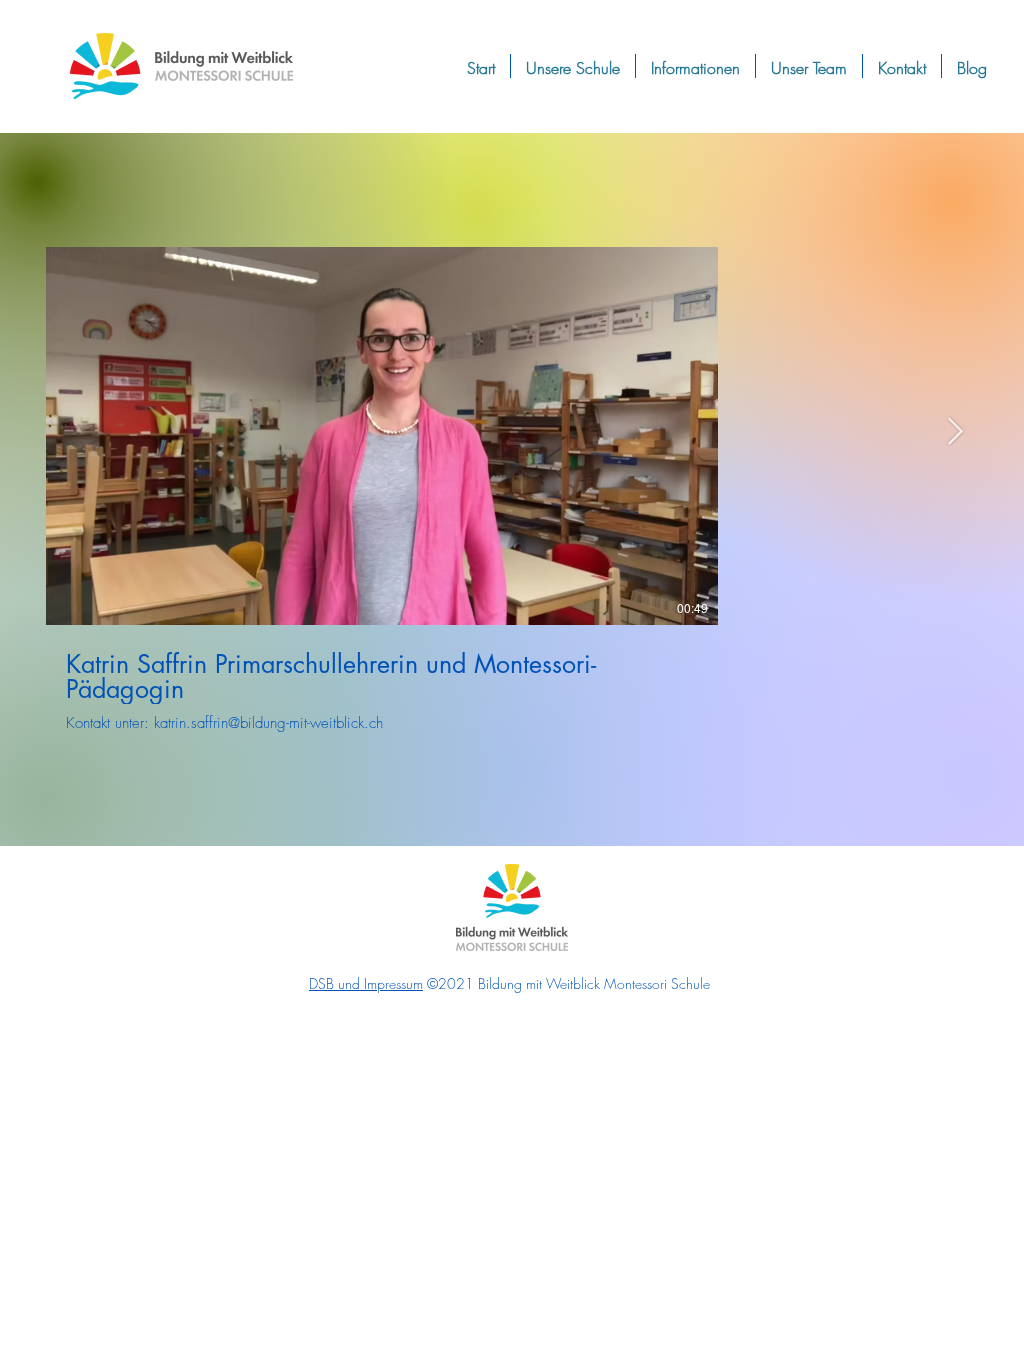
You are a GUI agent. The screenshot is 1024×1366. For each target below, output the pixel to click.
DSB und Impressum (366, 983)
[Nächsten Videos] (954, 432)
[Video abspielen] (382, 436)
